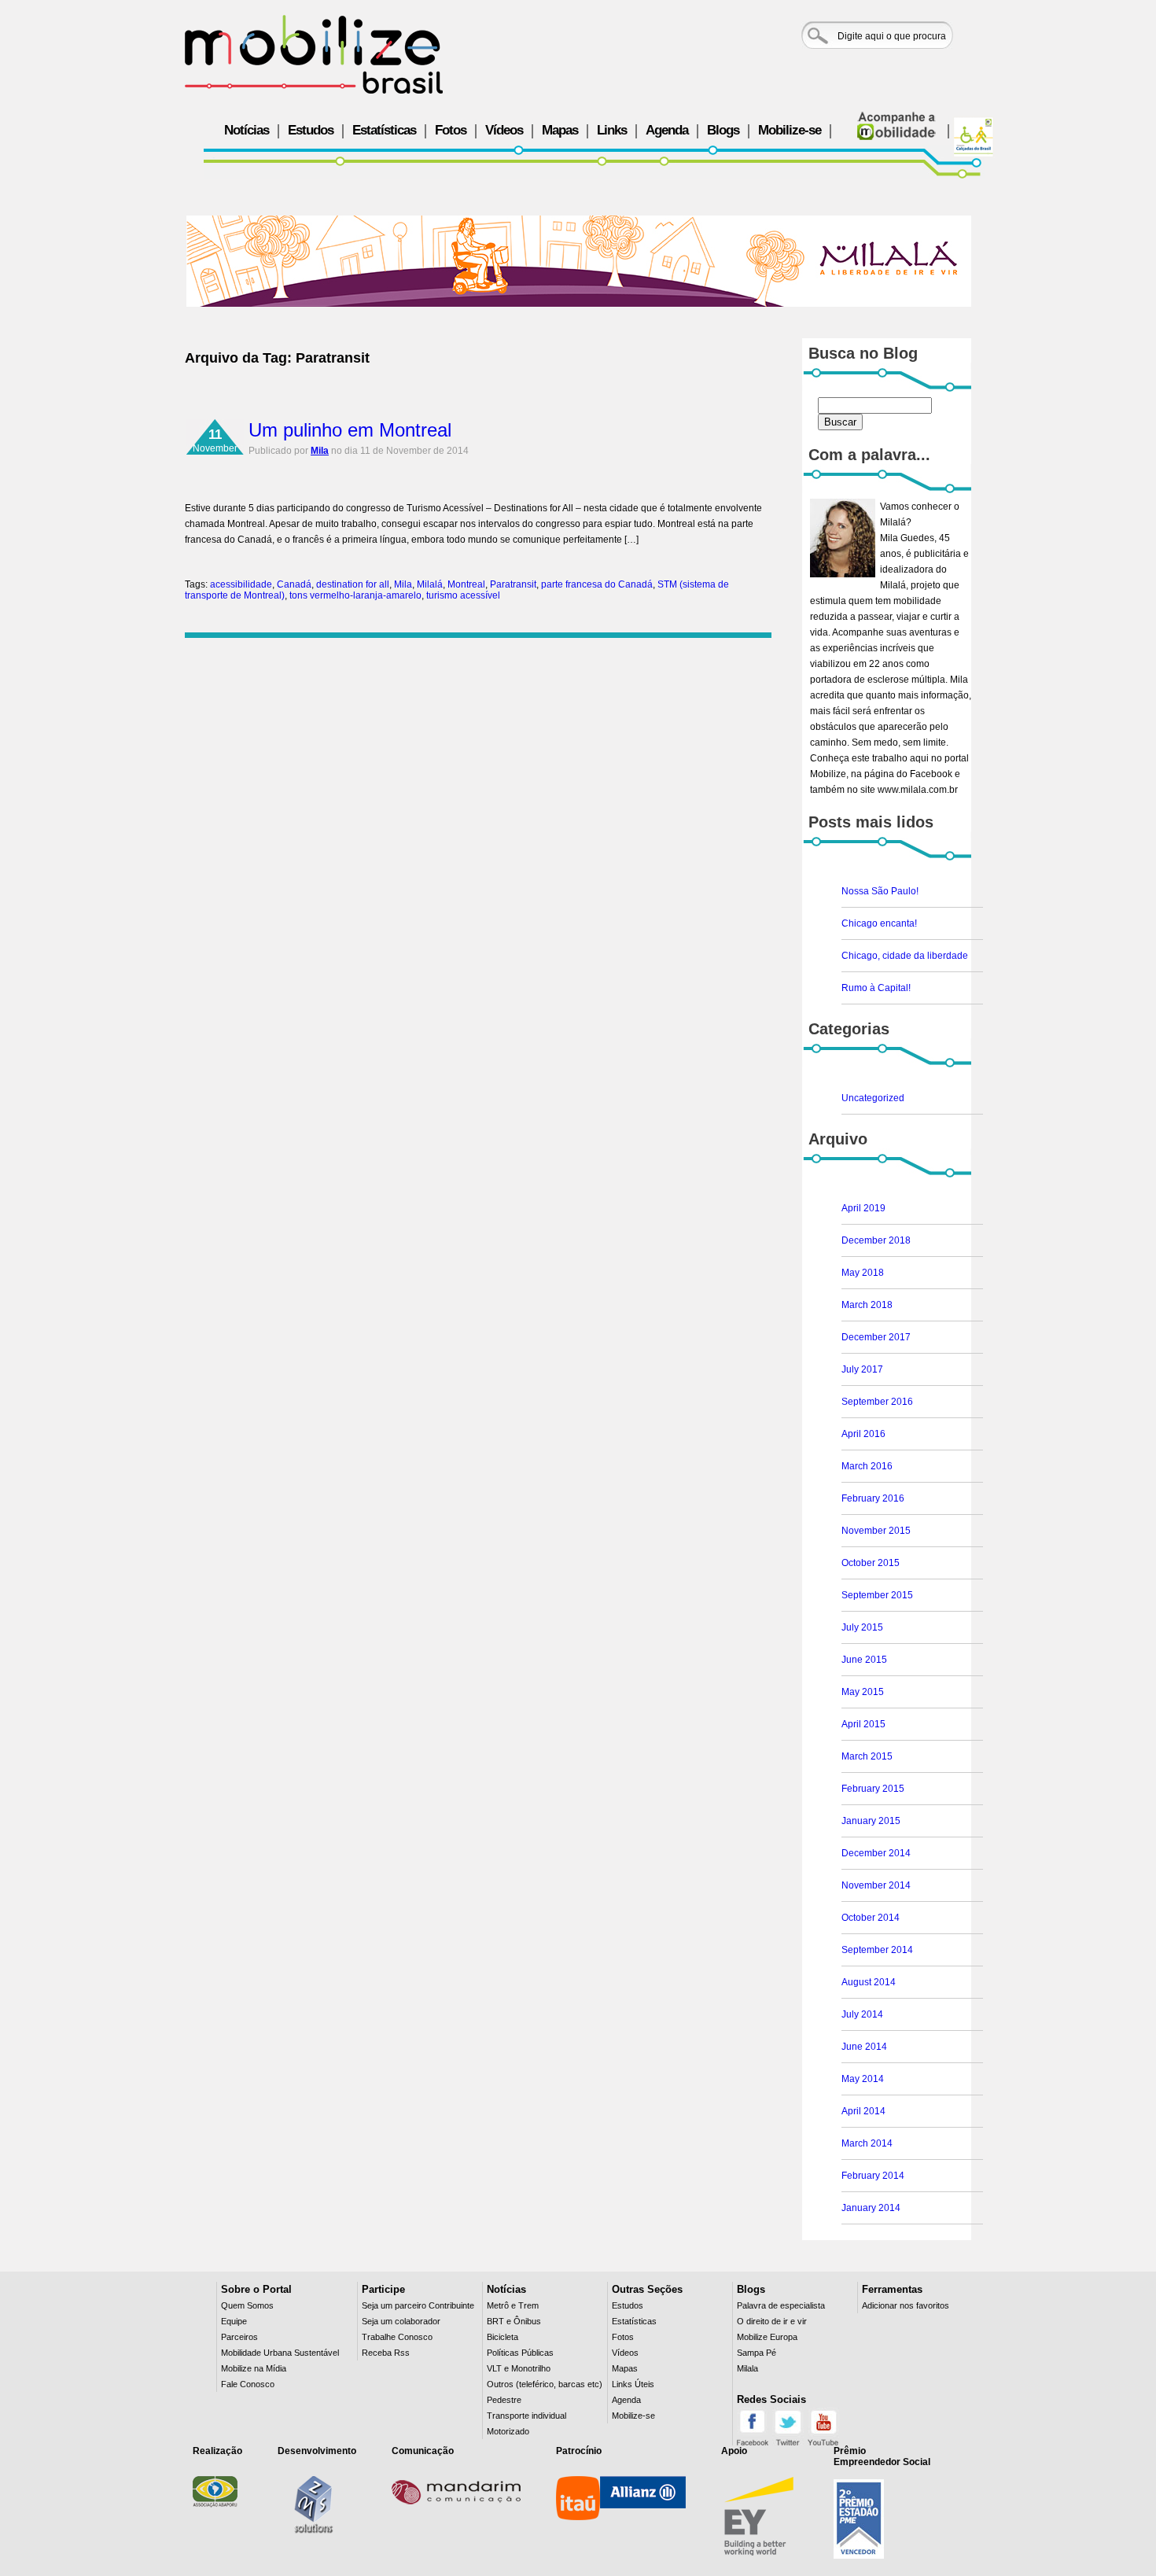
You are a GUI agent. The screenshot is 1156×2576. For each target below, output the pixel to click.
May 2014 (863, 2079)
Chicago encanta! (879, 923)
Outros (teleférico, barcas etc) (545, 2384)
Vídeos (504, 130)
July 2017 (862, 1369)
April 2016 (863, 1434)
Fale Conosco (248, 2384)
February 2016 (873, 1498)
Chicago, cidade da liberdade (905, 956)
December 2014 (876, 1853)
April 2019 (863, 1208)
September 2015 (877, 1595)
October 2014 (871, 1918)
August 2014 (869, 1982)
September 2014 (877, 1950)
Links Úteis (633, 2384)
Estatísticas (384, 130)
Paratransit (513, 584)
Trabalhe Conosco (397, 2337)
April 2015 (863, 1724)
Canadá (294, 584)
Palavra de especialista (781, 2305)
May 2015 (863, 1692)
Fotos (451, 130)
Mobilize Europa (767, 2337)
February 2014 (873, 2176)
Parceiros (239, 2337)
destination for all (353, 584)
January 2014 (871, 2208)
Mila (320, 451)
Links (612, 130)
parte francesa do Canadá (597, 584)
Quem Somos (247, 2305)
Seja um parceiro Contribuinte (418, 2305)
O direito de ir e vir (772, 2321)
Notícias (247, 130)
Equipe (234, 2321)
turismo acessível (463, 595)
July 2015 (862, 1627)
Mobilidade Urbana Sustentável (280, 2353)
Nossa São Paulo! (880, 891)
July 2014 (862, 2014)
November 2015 (876, 1531)
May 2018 (863, 1273)
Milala (747, 2368)
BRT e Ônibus (514, 2321)
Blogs (723, 130)
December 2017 (876, 1337)
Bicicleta (503, 2337)
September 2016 (877, 1402)
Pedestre (504, 2400)
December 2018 (876, 1240)
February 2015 (873, 1789)
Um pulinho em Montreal (350, 430)
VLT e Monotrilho (519, 2368)
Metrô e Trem (513, 2305)
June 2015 (864, 1660)
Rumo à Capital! (876, 988)
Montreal (466, 584)
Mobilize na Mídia (254, 2368)
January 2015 (871, 1821)
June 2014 (864, 2047)
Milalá (430, 584)
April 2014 (863, 2111)
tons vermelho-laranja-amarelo (355, 595)
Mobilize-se (790, 130)
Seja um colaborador (401, 2321)
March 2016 (867, 1466)
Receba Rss (386, 2353)
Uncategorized (873, 1098)
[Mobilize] (314, 54)
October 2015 (871, 1563)
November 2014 (876, 1885)
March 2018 (867, 1305)
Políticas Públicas (520, 2353)
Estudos (311, 130)
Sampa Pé (757, 2353)
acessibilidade (241, 584)
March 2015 (867, 1756)
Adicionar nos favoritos (906, 2305)
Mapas (560, 130)
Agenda (667, 130)
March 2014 (867, 2143)
